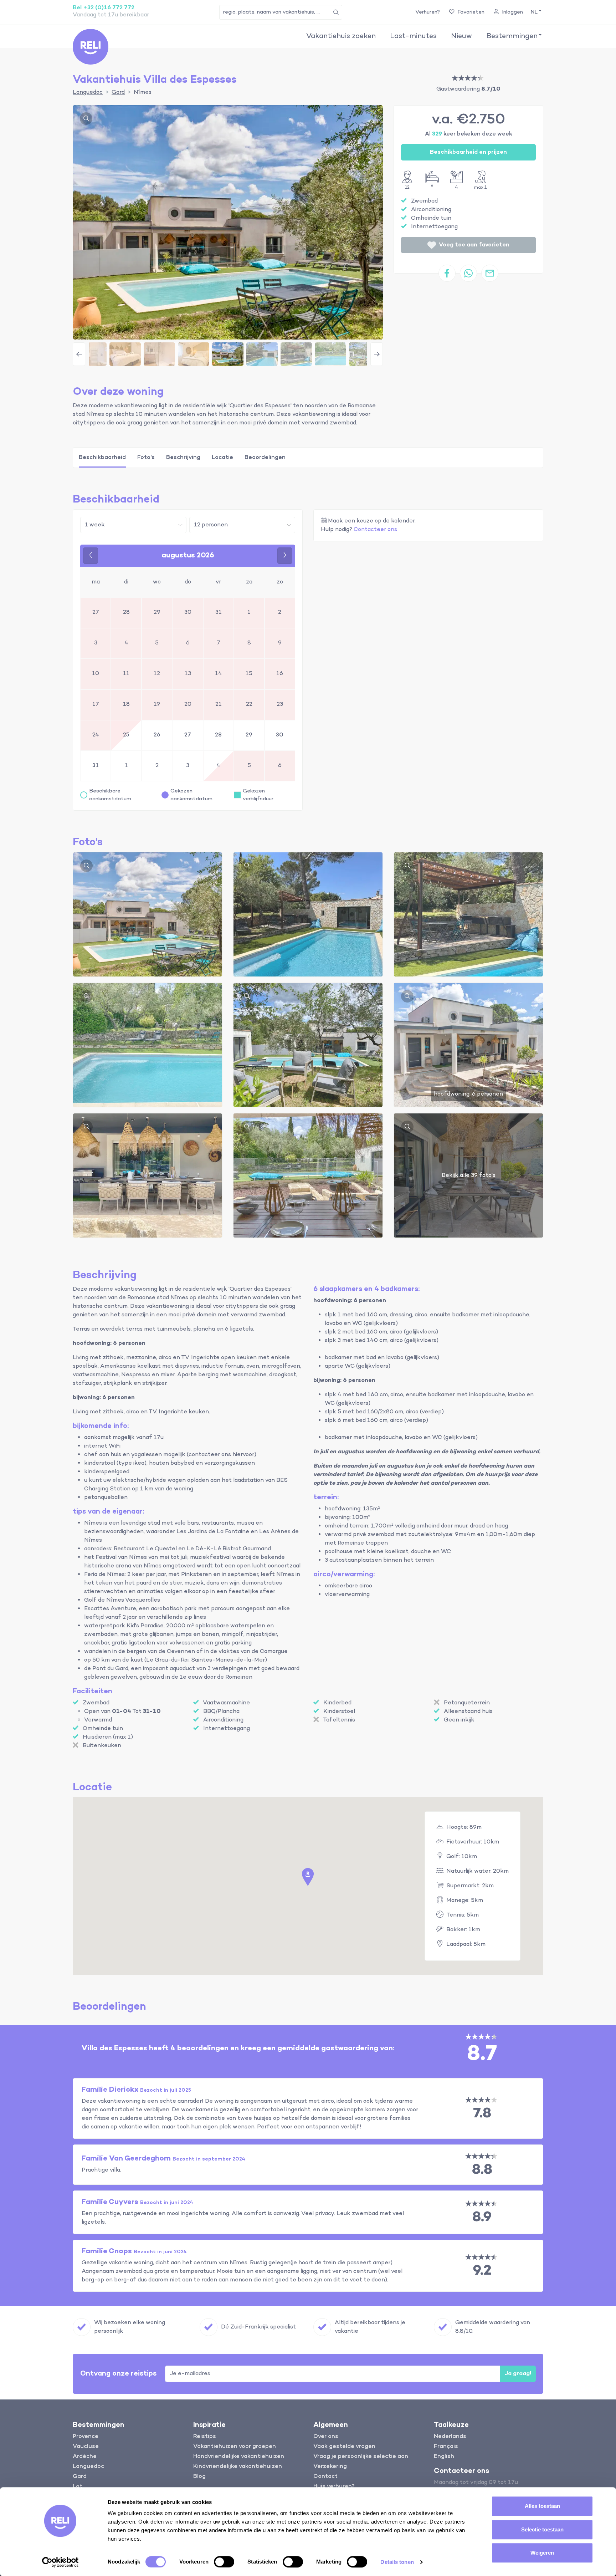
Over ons (326, 2437)
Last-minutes (413, 36)
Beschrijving (183, 458)
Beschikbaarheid (102, 458)
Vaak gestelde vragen (344, 2447)
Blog (199, 2476)
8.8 (482, 2170)
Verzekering (330, 2467)
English (444, 2457)
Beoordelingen (265, 458)
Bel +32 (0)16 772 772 (104, 8)
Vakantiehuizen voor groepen (235, 2447)
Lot (78, 2486)
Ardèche (85, 2457)
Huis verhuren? (334, 2486)
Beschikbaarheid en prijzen (468, 152)
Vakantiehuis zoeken (341, 36)
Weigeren (542, 2553)
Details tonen (397, 2562)
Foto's (146, 458)
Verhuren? (428, 12)
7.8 (482, 2114)
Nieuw (461, 36)
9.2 (482, 2271)
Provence (86, 2437)
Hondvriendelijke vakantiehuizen (239, 2457)
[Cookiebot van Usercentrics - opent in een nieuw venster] (60, 2562)
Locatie (222, 458)
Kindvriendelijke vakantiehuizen (238, 2467)
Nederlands (450, 2437)
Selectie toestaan (542, 2529)
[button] (535, 12)
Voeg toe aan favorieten (474, 245)
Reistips (205, 2437)
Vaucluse (86, 2447)
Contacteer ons (375, 530)
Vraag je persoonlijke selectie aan (361, 2457)
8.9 (482, 2217)
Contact (325, 2476)
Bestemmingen (512, 36)
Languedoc (88, 2467)
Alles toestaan (542, 2506)
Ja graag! (518, 2374)
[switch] (224, 2562)
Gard (80, 2476)
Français (446, 2447)
